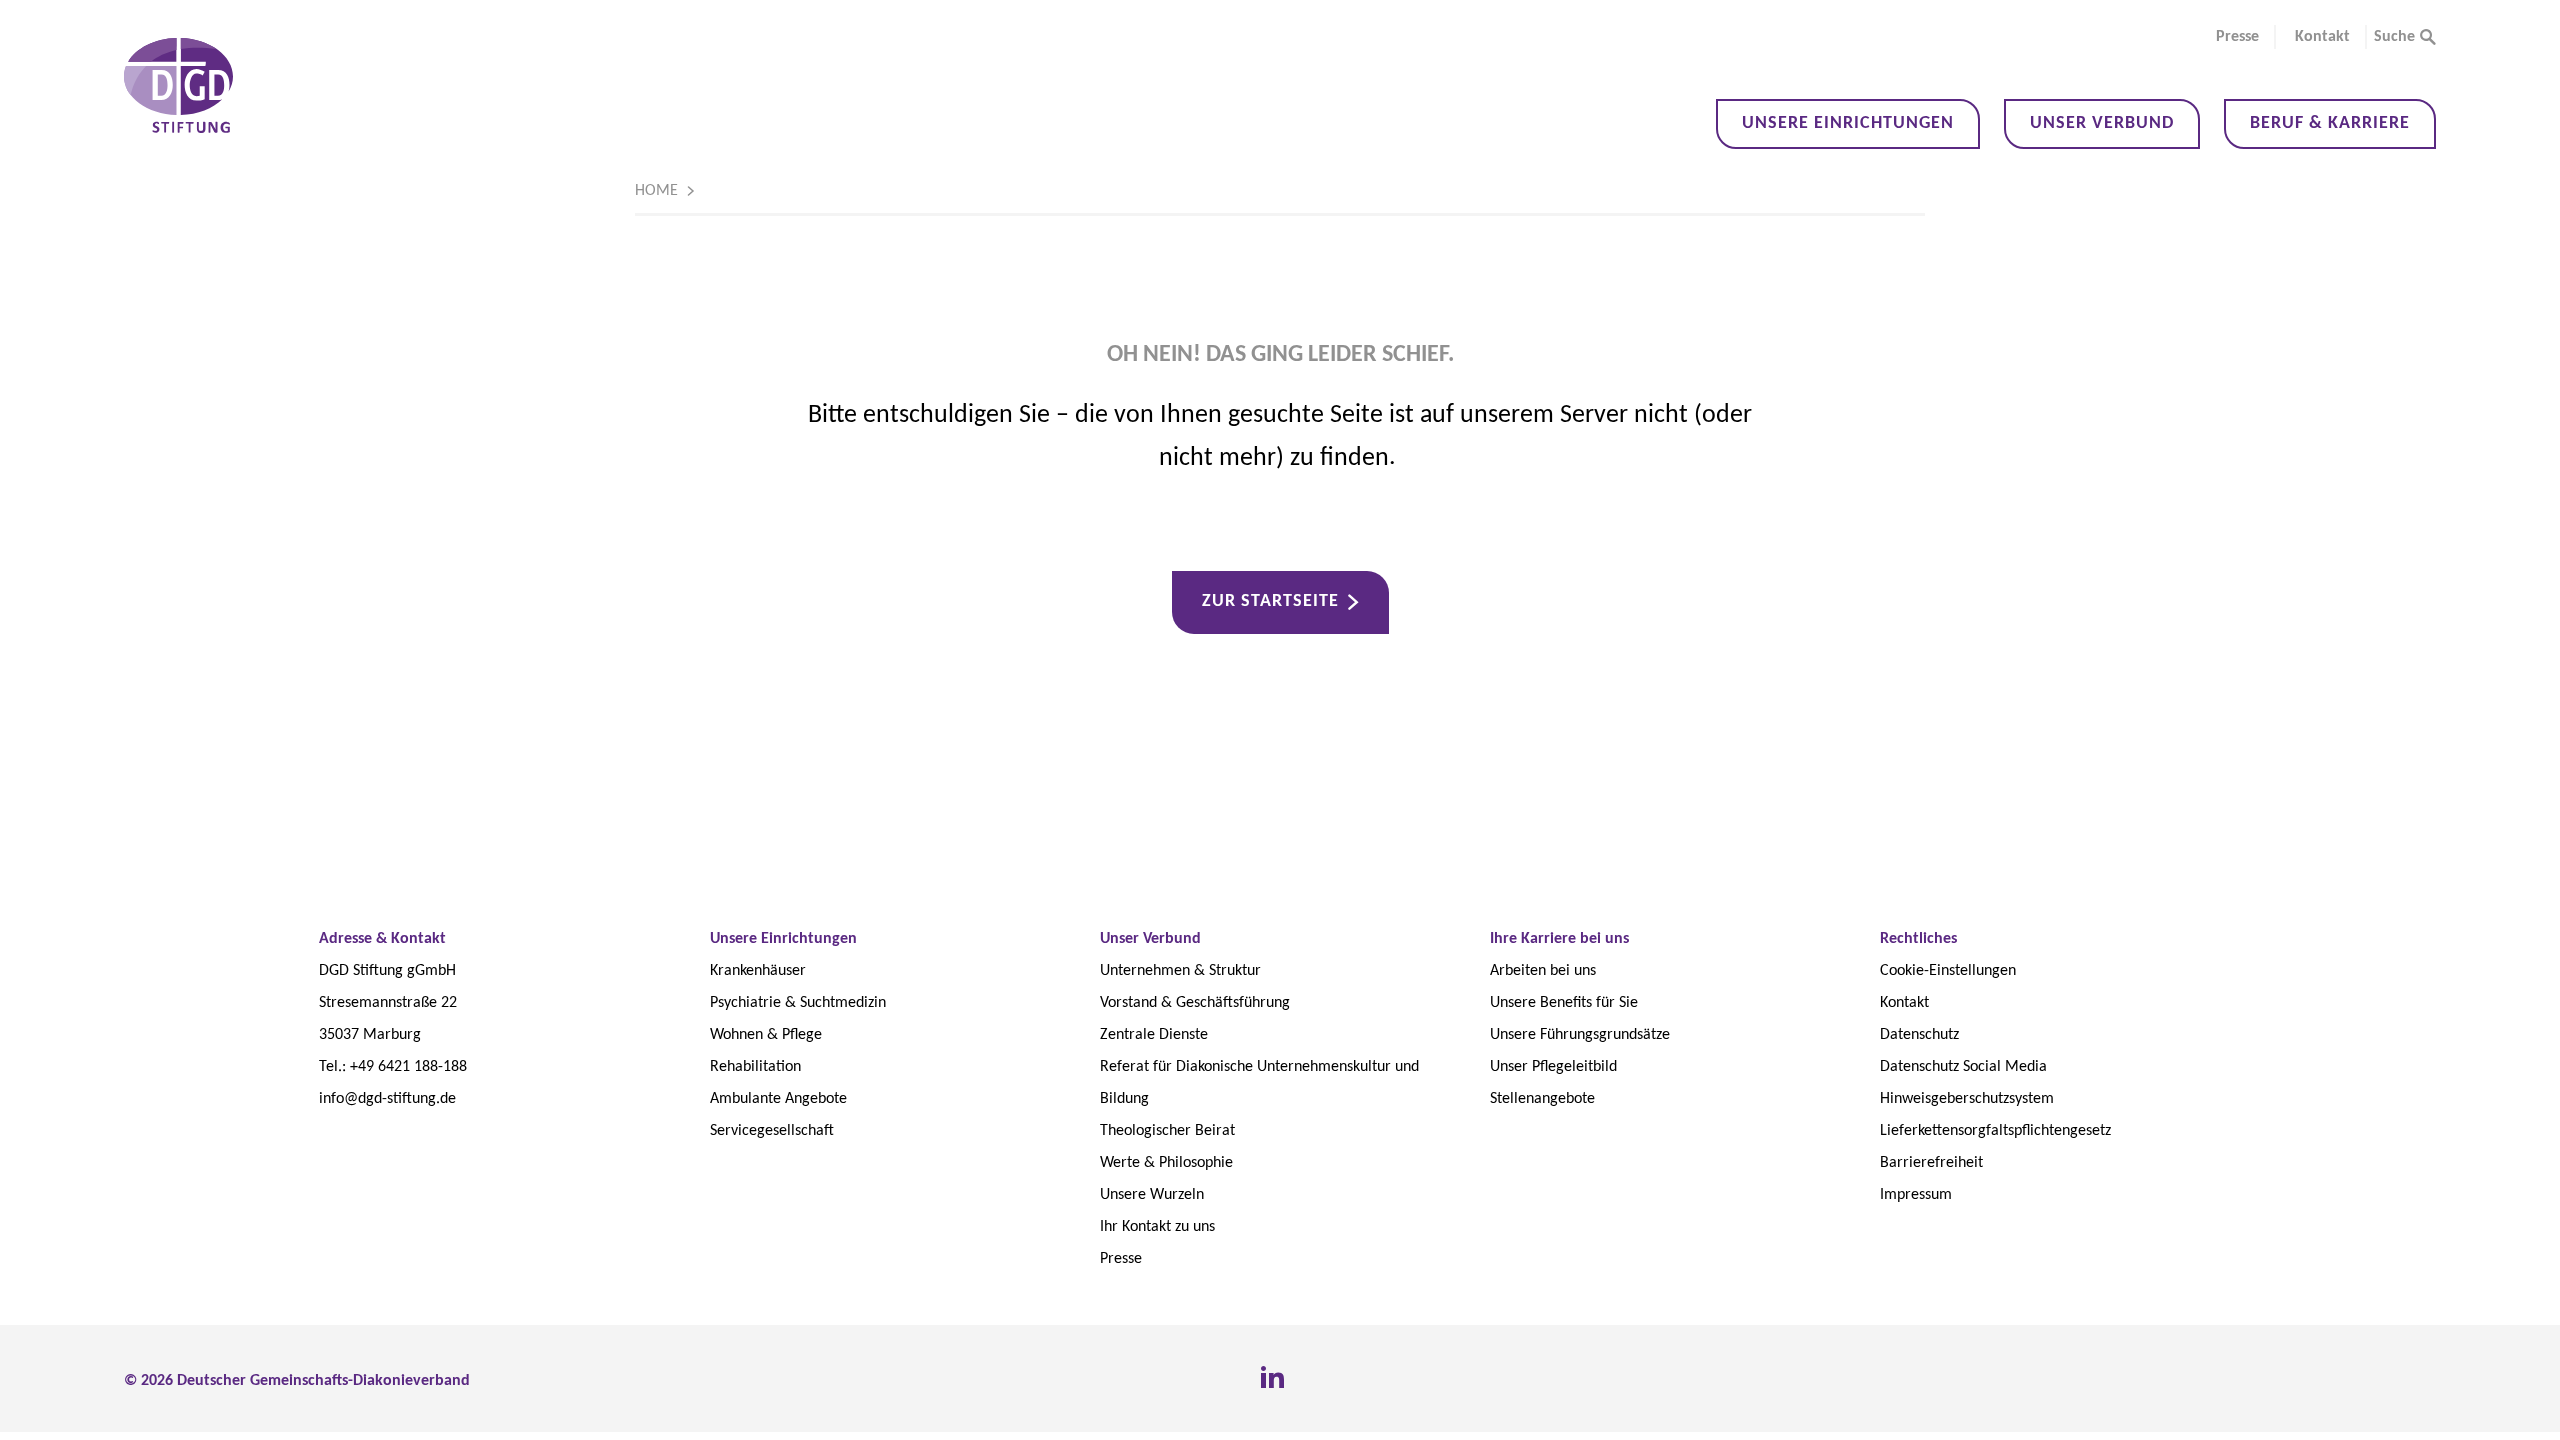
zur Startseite (1270, 601)
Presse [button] (2237, 37)
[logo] (178, 85)
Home (656, 191)
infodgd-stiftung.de (387, 1099)
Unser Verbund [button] (2102, 123)
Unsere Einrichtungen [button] (1848, 123)
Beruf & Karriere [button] (2330, 123)
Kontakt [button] (2322, 37)
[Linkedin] (1272, 1378)
